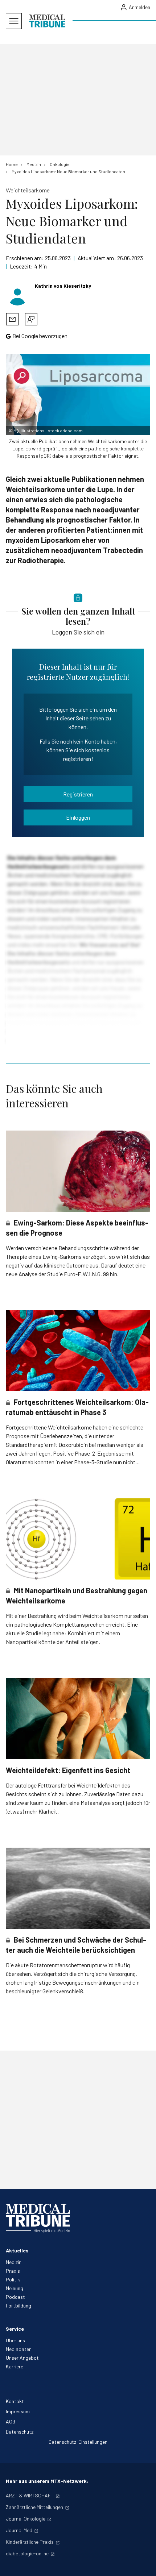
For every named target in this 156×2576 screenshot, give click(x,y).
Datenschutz (20, 2432)
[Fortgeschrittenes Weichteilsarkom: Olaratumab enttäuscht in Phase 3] (78, 1351)
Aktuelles (17, 2250)
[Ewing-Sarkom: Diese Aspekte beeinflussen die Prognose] (78, 1171)
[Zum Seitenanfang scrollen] (143, 2563)
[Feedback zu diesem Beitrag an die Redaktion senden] (31, 319)
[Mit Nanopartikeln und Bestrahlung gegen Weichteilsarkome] (78, 1539)
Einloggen (78, 817)
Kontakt (15, 2401)
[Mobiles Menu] (14, 21)
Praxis (13, 2271)
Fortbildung (19, 2306)
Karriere (15, 2366)
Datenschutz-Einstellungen (78, 2442)
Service (15, 2329)
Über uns (15, 2340)
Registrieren (78, 794)
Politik (13, 2279)
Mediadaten (19, 2349)
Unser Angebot (22, 2358)
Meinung (15, 2288)
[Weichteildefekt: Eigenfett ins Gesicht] (78, 1719)
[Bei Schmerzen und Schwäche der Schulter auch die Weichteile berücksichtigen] (78, 1888)
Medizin (14, 2262)
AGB (11, 2421)
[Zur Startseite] (47, 21)
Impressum (18, 2411)
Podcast (15, 2297)
